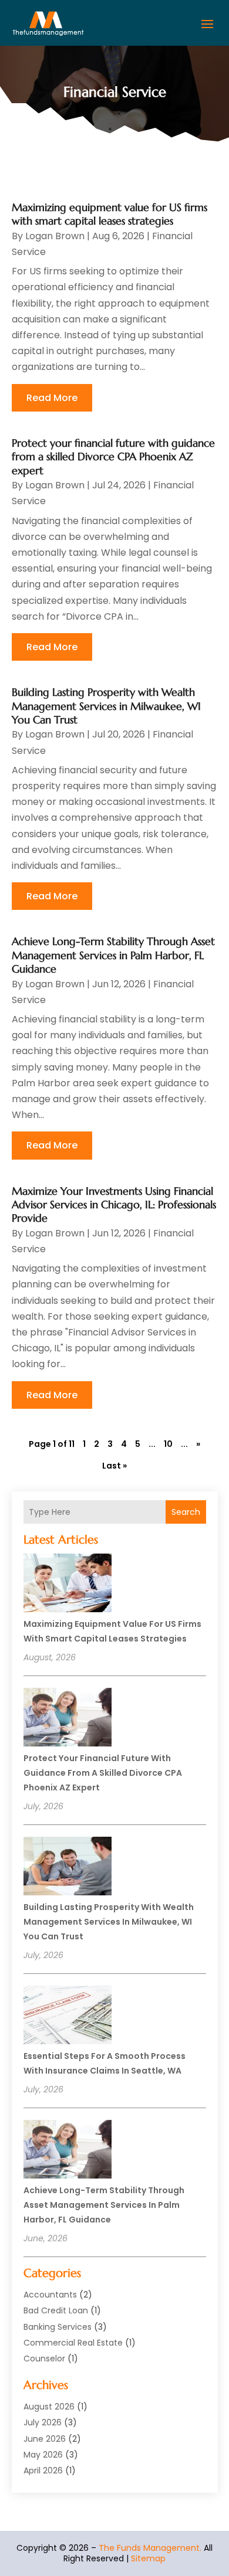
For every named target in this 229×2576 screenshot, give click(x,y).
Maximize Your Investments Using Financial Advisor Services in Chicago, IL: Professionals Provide (114, 1205)
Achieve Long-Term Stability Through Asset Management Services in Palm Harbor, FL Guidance (104, 2205)
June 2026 (45, 2439)
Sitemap (148, 2558)
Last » (114, 1466)
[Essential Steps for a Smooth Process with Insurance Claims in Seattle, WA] (68, 2017)
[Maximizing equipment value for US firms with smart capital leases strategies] (68, 1585)
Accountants (50, 2295)
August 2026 (49, 2407)
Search (186, 1512)
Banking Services (58, 2327)
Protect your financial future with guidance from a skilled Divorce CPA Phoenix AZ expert (103, 1773)
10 (168, 1444)
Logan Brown (55, 236)
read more (52, 398)
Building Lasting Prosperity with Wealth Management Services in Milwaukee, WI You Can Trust (109, 1922)
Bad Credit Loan (56, 2310)
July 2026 (43, 2422)
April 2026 (43, 2470)
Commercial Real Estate (73, 2343)
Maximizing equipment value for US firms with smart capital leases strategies (110, 214)
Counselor (44, 2358)
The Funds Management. (150, 2548)
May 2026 (43, 2455)
